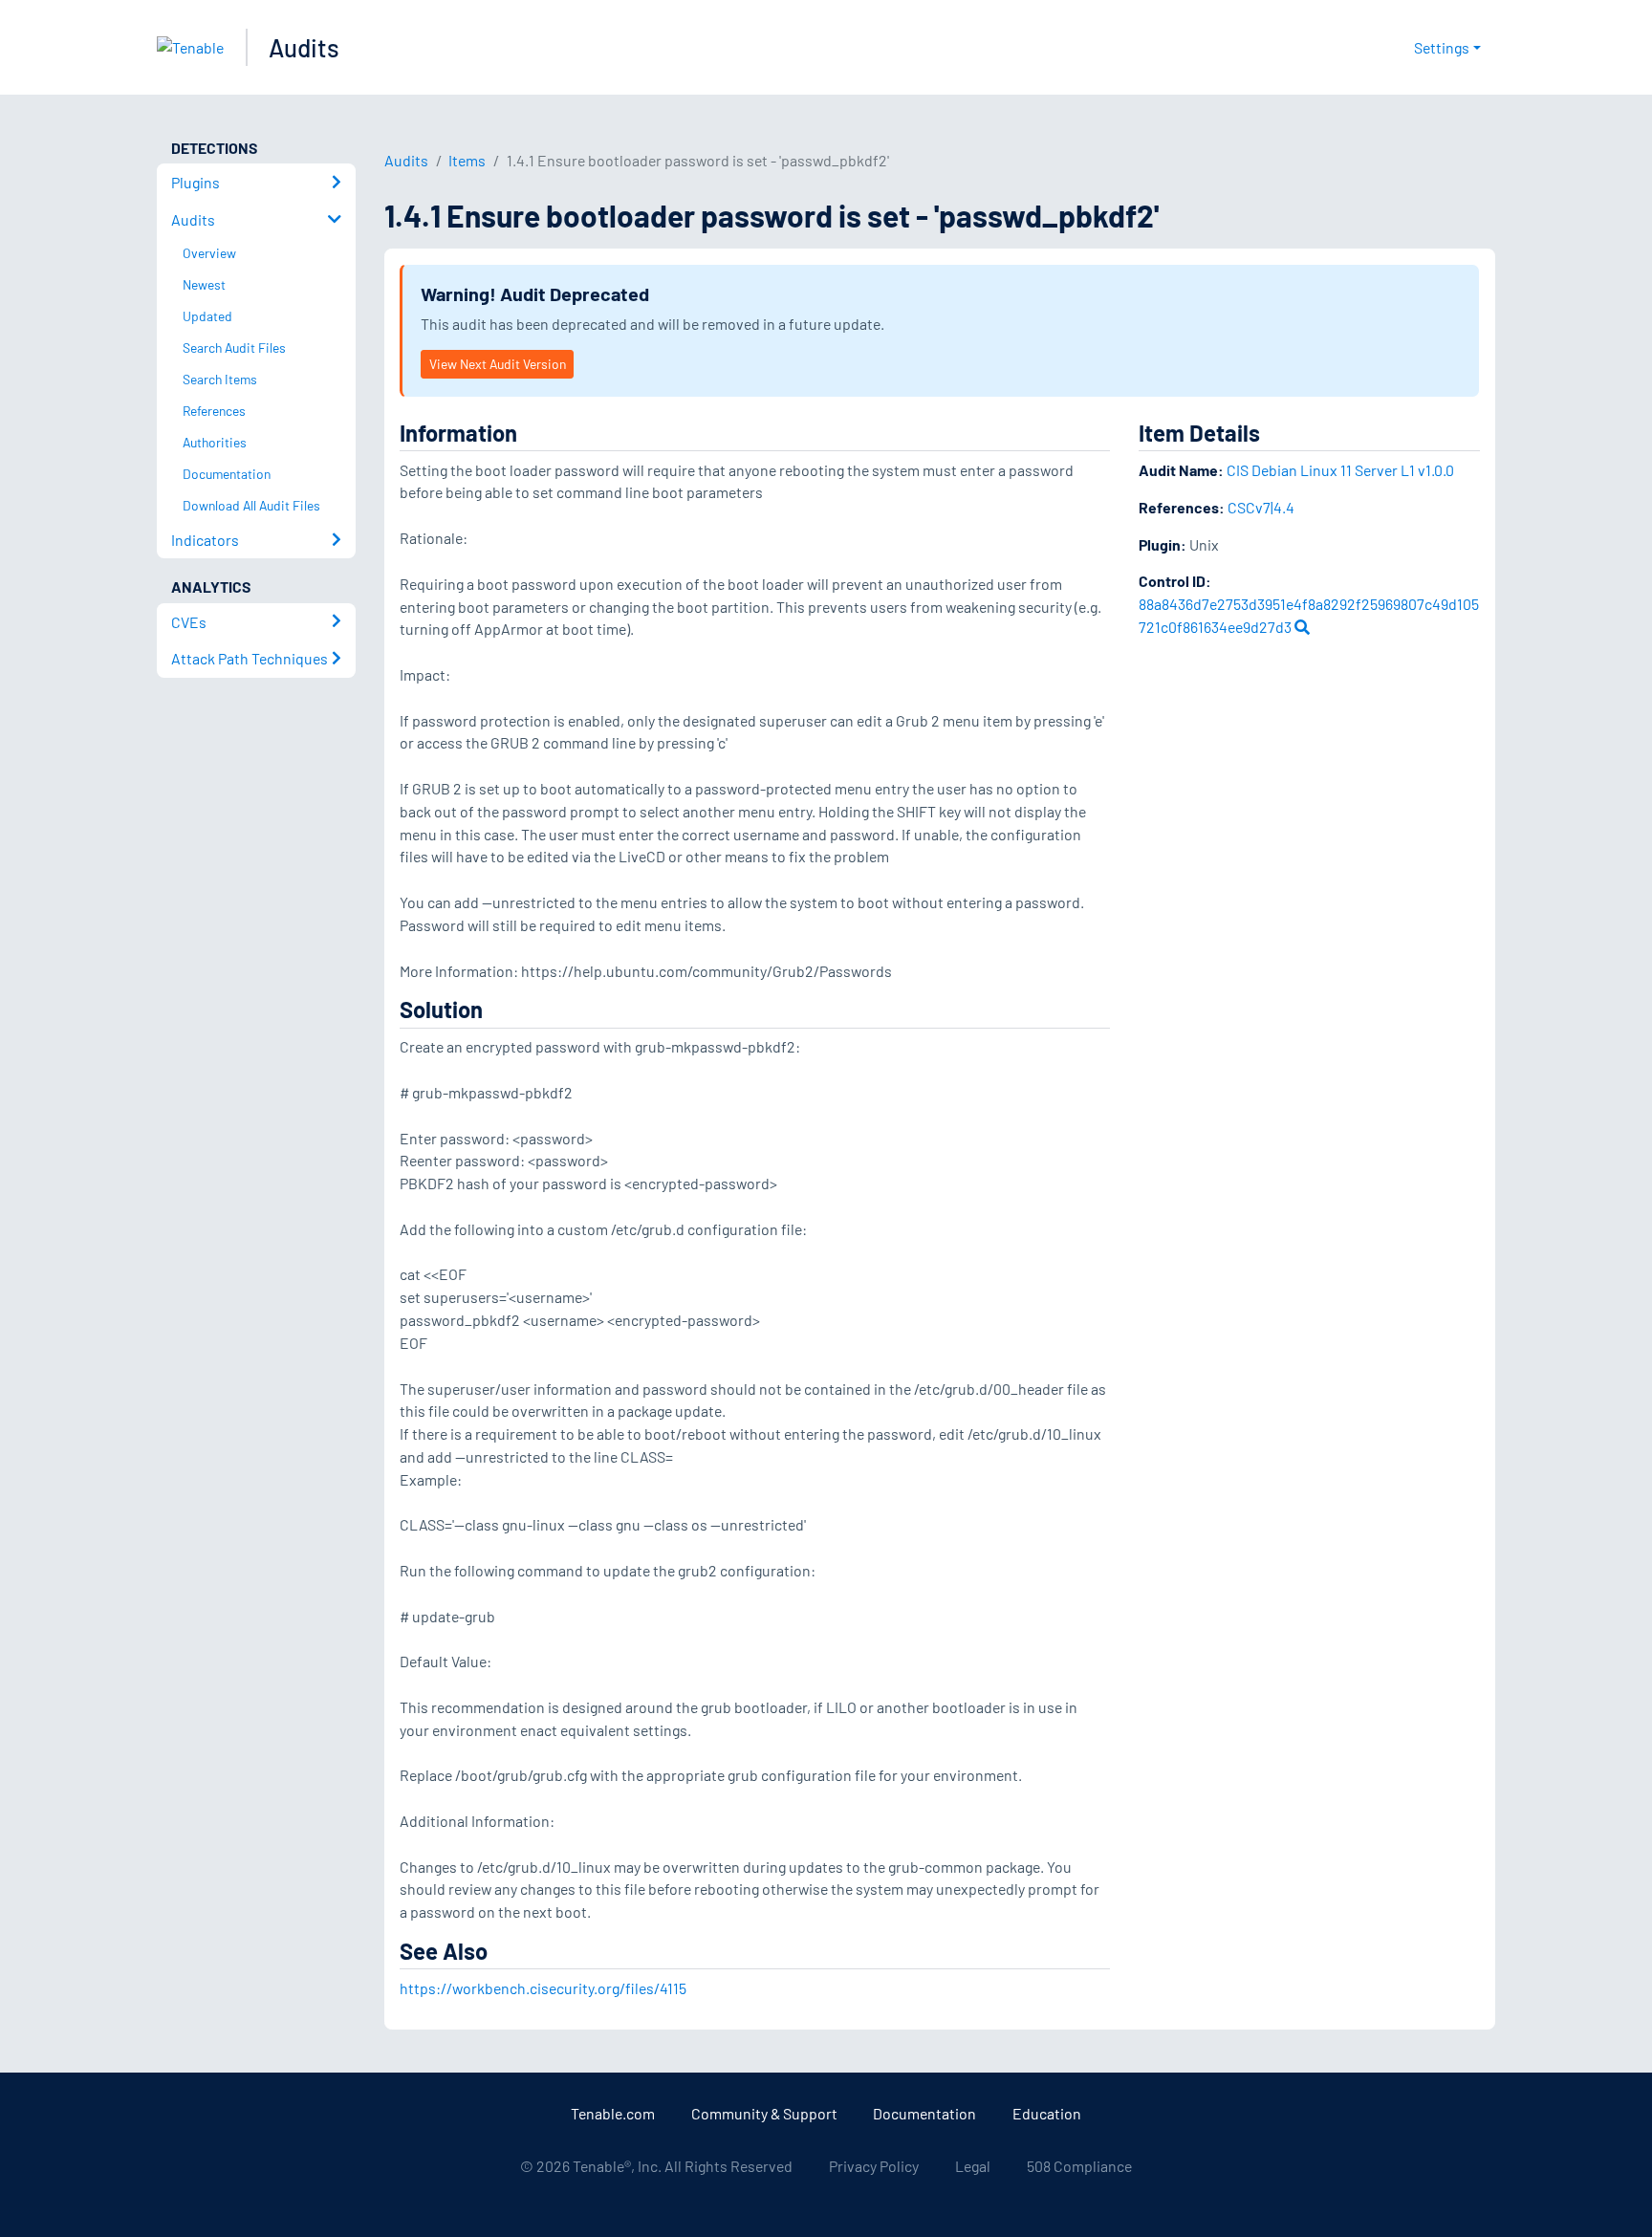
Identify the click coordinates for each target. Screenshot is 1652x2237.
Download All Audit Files (251, 505)
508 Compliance (1079, 2166)
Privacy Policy (874, 2166)
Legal (973, 2166)
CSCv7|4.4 (1261, 507)
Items (467, 160)
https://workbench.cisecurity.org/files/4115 (543, 1988)
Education (1047, 2113)
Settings (1442, 47)
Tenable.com (613, 2113)
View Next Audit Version (498, 364)
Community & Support (764, 2113)
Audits (304, 47)
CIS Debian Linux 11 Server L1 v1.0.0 (1340, 470)
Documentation (924, 2113)
